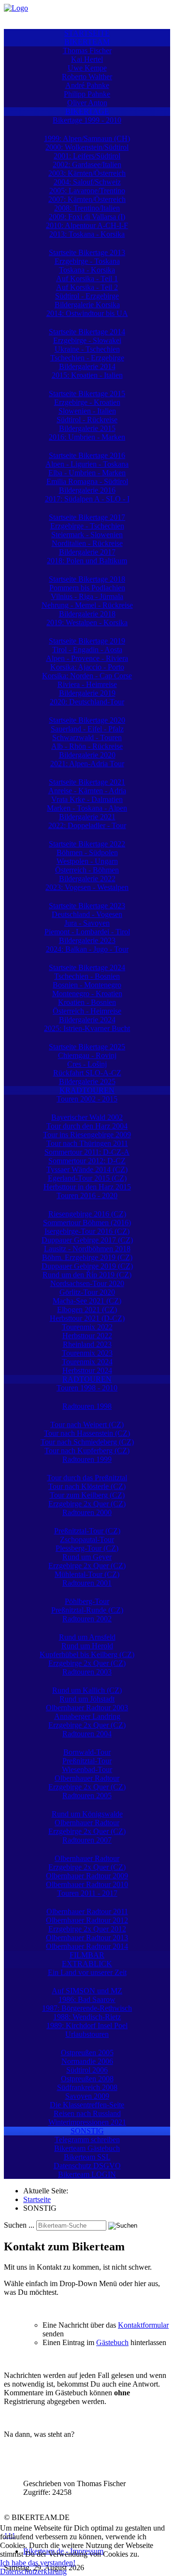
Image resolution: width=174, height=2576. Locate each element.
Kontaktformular (143, 2325)
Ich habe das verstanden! (38, 2563)
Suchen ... (19, 2225)
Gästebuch (112, 2342)
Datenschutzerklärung (33, 2571)
